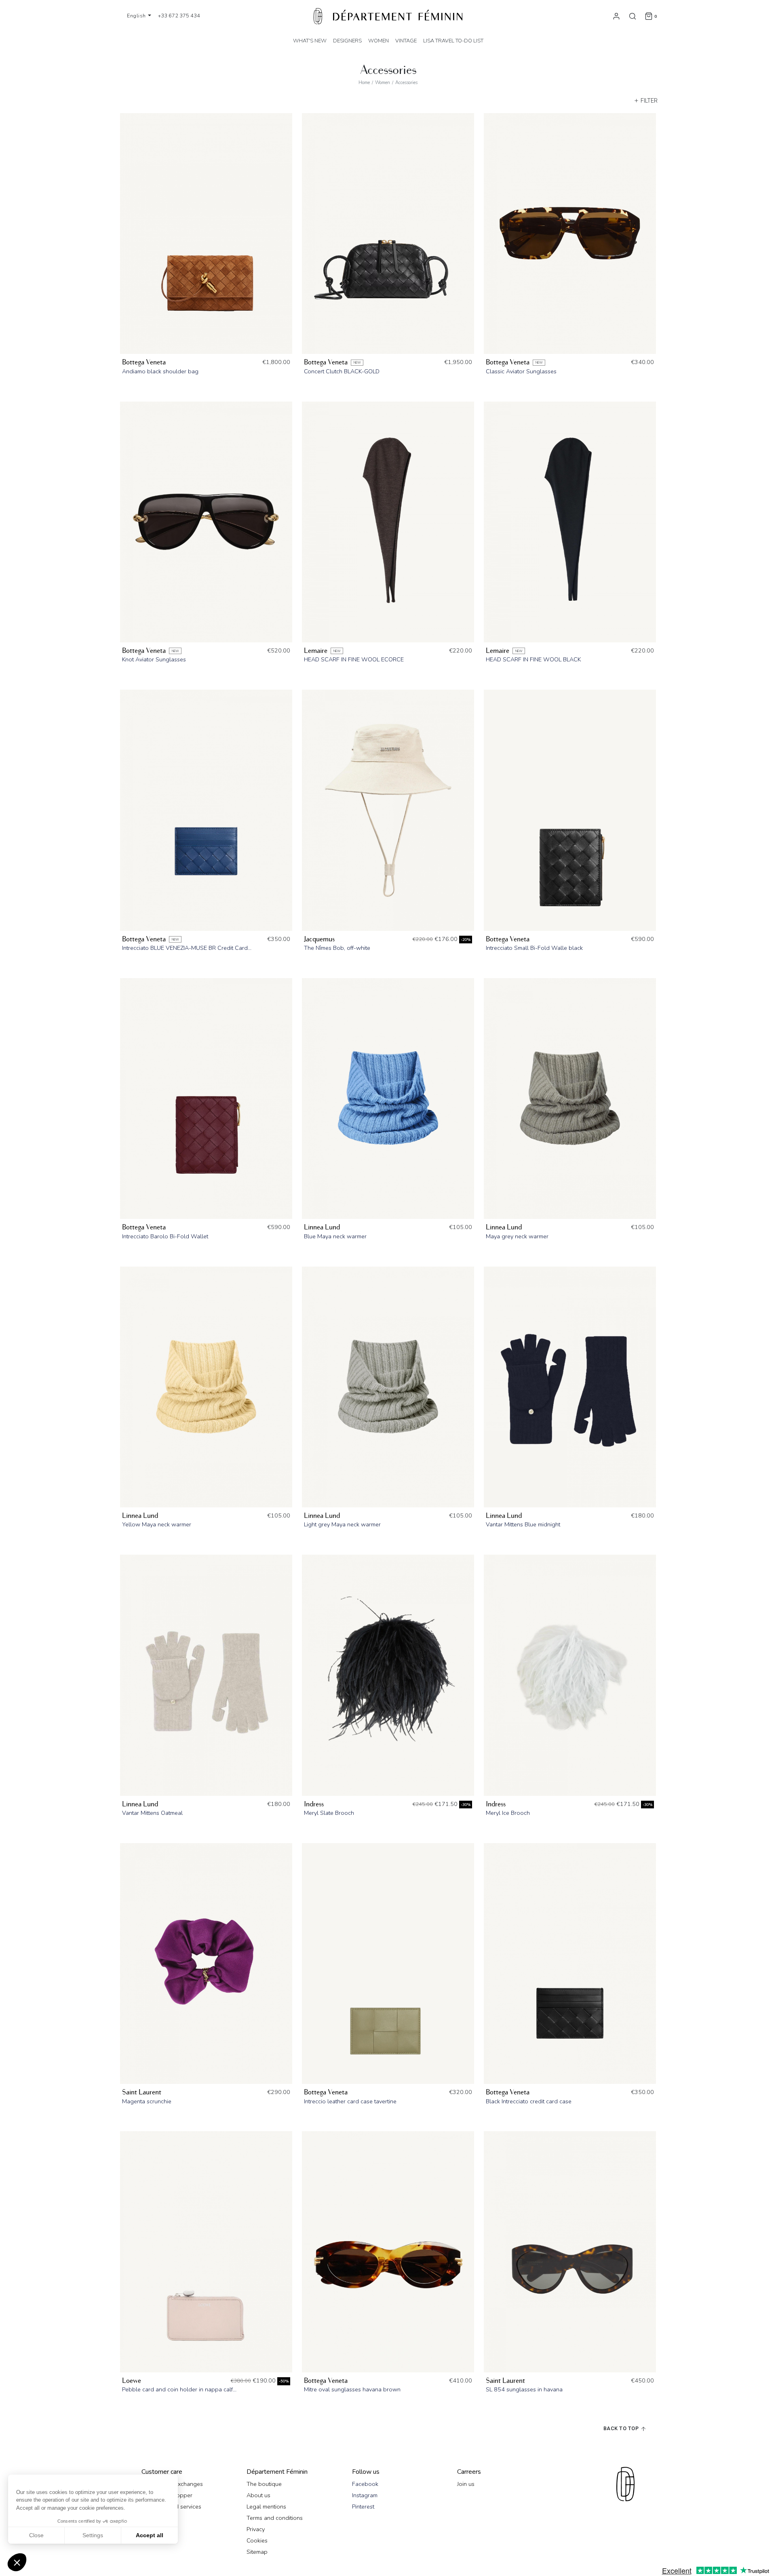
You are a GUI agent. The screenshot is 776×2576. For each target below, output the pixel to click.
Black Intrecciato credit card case (529, 2101)
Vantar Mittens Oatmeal (152, 1813)
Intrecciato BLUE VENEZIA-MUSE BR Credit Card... (187, 948)
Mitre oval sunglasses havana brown (352, 2389)
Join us (466, 2484)
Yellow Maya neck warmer (157, 1524)
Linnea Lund (322, 1227)
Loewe (132, 2381)
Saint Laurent (142, 2092)
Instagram (365, 2495)
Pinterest (363, 2507)
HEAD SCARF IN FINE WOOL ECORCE (354, 659)
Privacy (256, 2529)
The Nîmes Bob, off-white (337, 948)
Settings (93, 2535)
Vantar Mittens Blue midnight (523, 1524)
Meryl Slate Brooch (329, 1813)
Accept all (150, 2535)
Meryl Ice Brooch (508, 1813)
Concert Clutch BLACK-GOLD (342, 371)
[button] (17, 2562)
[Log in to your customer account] (616, 16)
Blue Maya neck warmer (335, 1236)
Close (36, 2535)
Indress (314, 1804)
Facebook (365, 2484)
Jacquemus (319, 939)
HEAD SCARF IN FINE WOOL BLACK (533, 659)
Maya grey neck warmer (517, 1236)
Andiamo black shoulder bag (160, 371)
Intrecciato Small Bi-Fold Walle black (534, 948)
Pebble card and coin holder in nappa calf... (179, 2389)
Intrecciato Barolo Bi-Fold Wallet (165, 1236)
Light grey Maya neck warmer (342, 1524)
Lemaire (316, 651)
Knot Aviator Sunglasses (154, 659)
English (137, 16)
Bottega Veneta (144, 362)
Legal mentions (266, 2507)
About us (258, 2495)
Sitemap (257, 2552)
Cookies (257, 2540)
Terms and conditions (275, 2518)
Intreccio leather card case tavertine (350, 2101)
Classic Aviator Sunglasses (521, 371)
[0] (649, 16)
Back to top (622, 2428)
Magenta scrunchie (147, 2101)
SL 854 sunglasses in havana (524, 2389)
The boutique (264, 2484)
